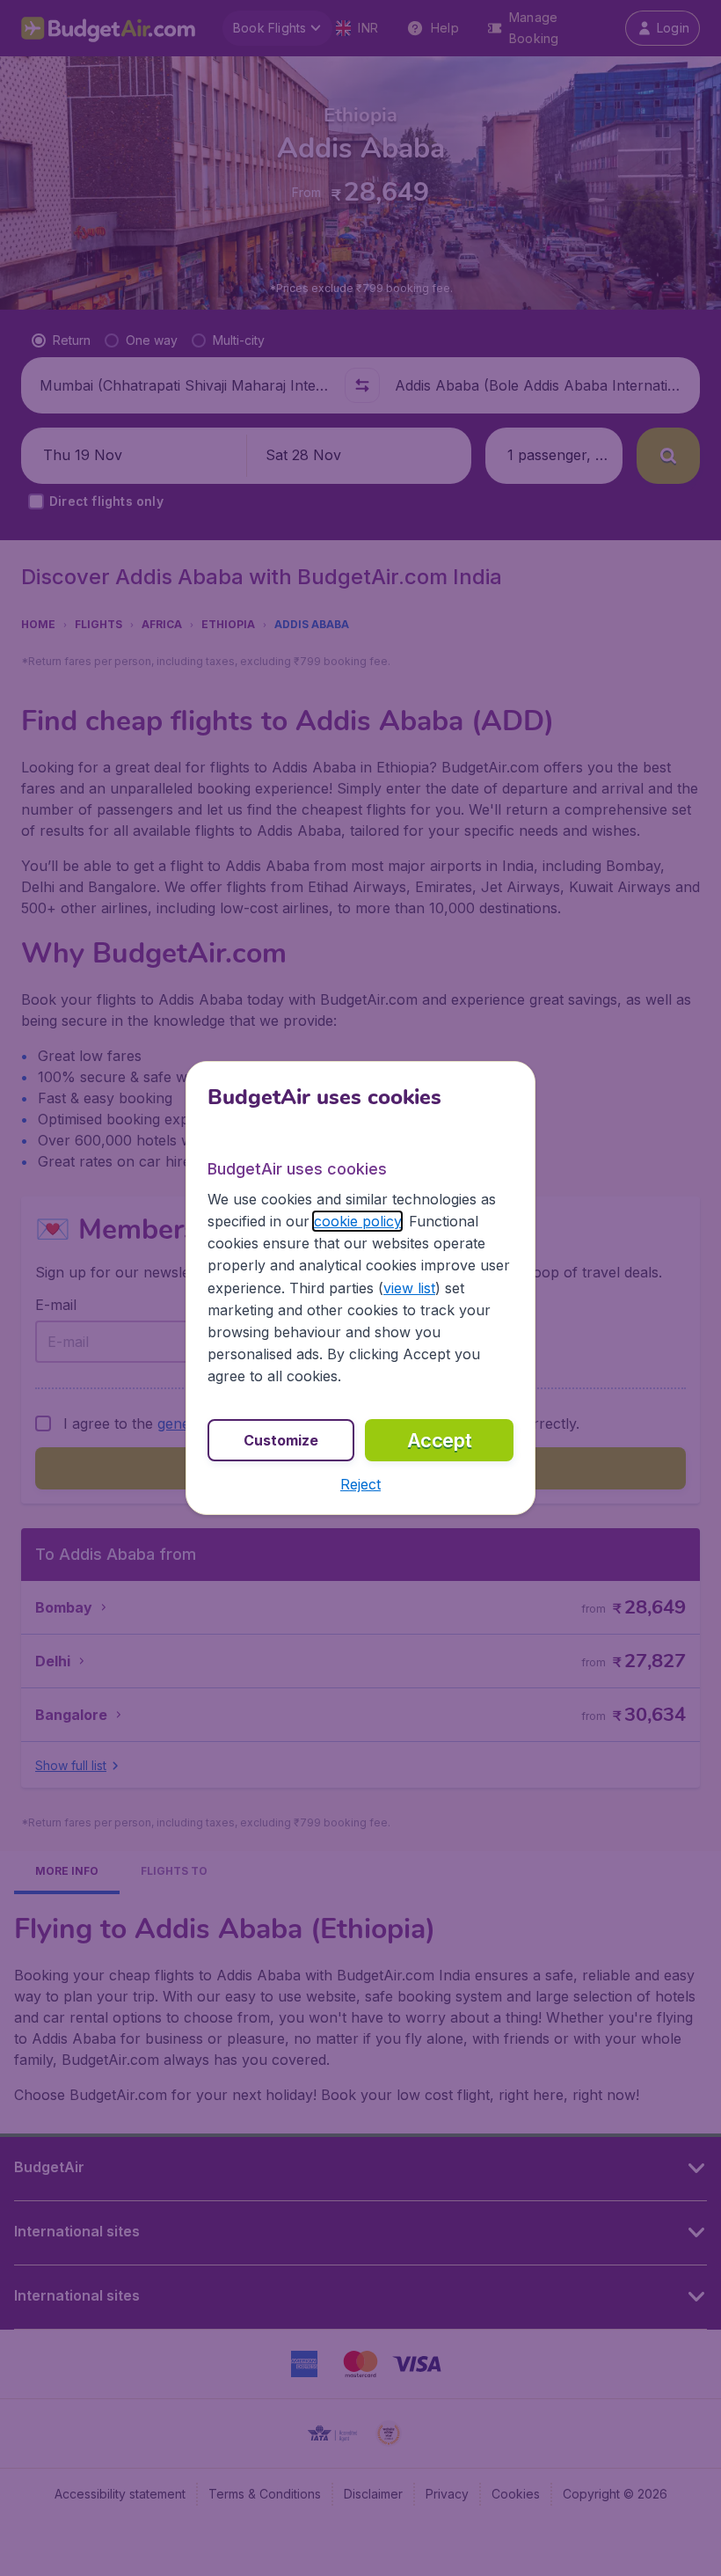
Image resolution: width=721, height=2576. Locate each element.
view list (409, 1288)
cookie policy (357, 1221)
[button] (360, 1484)
